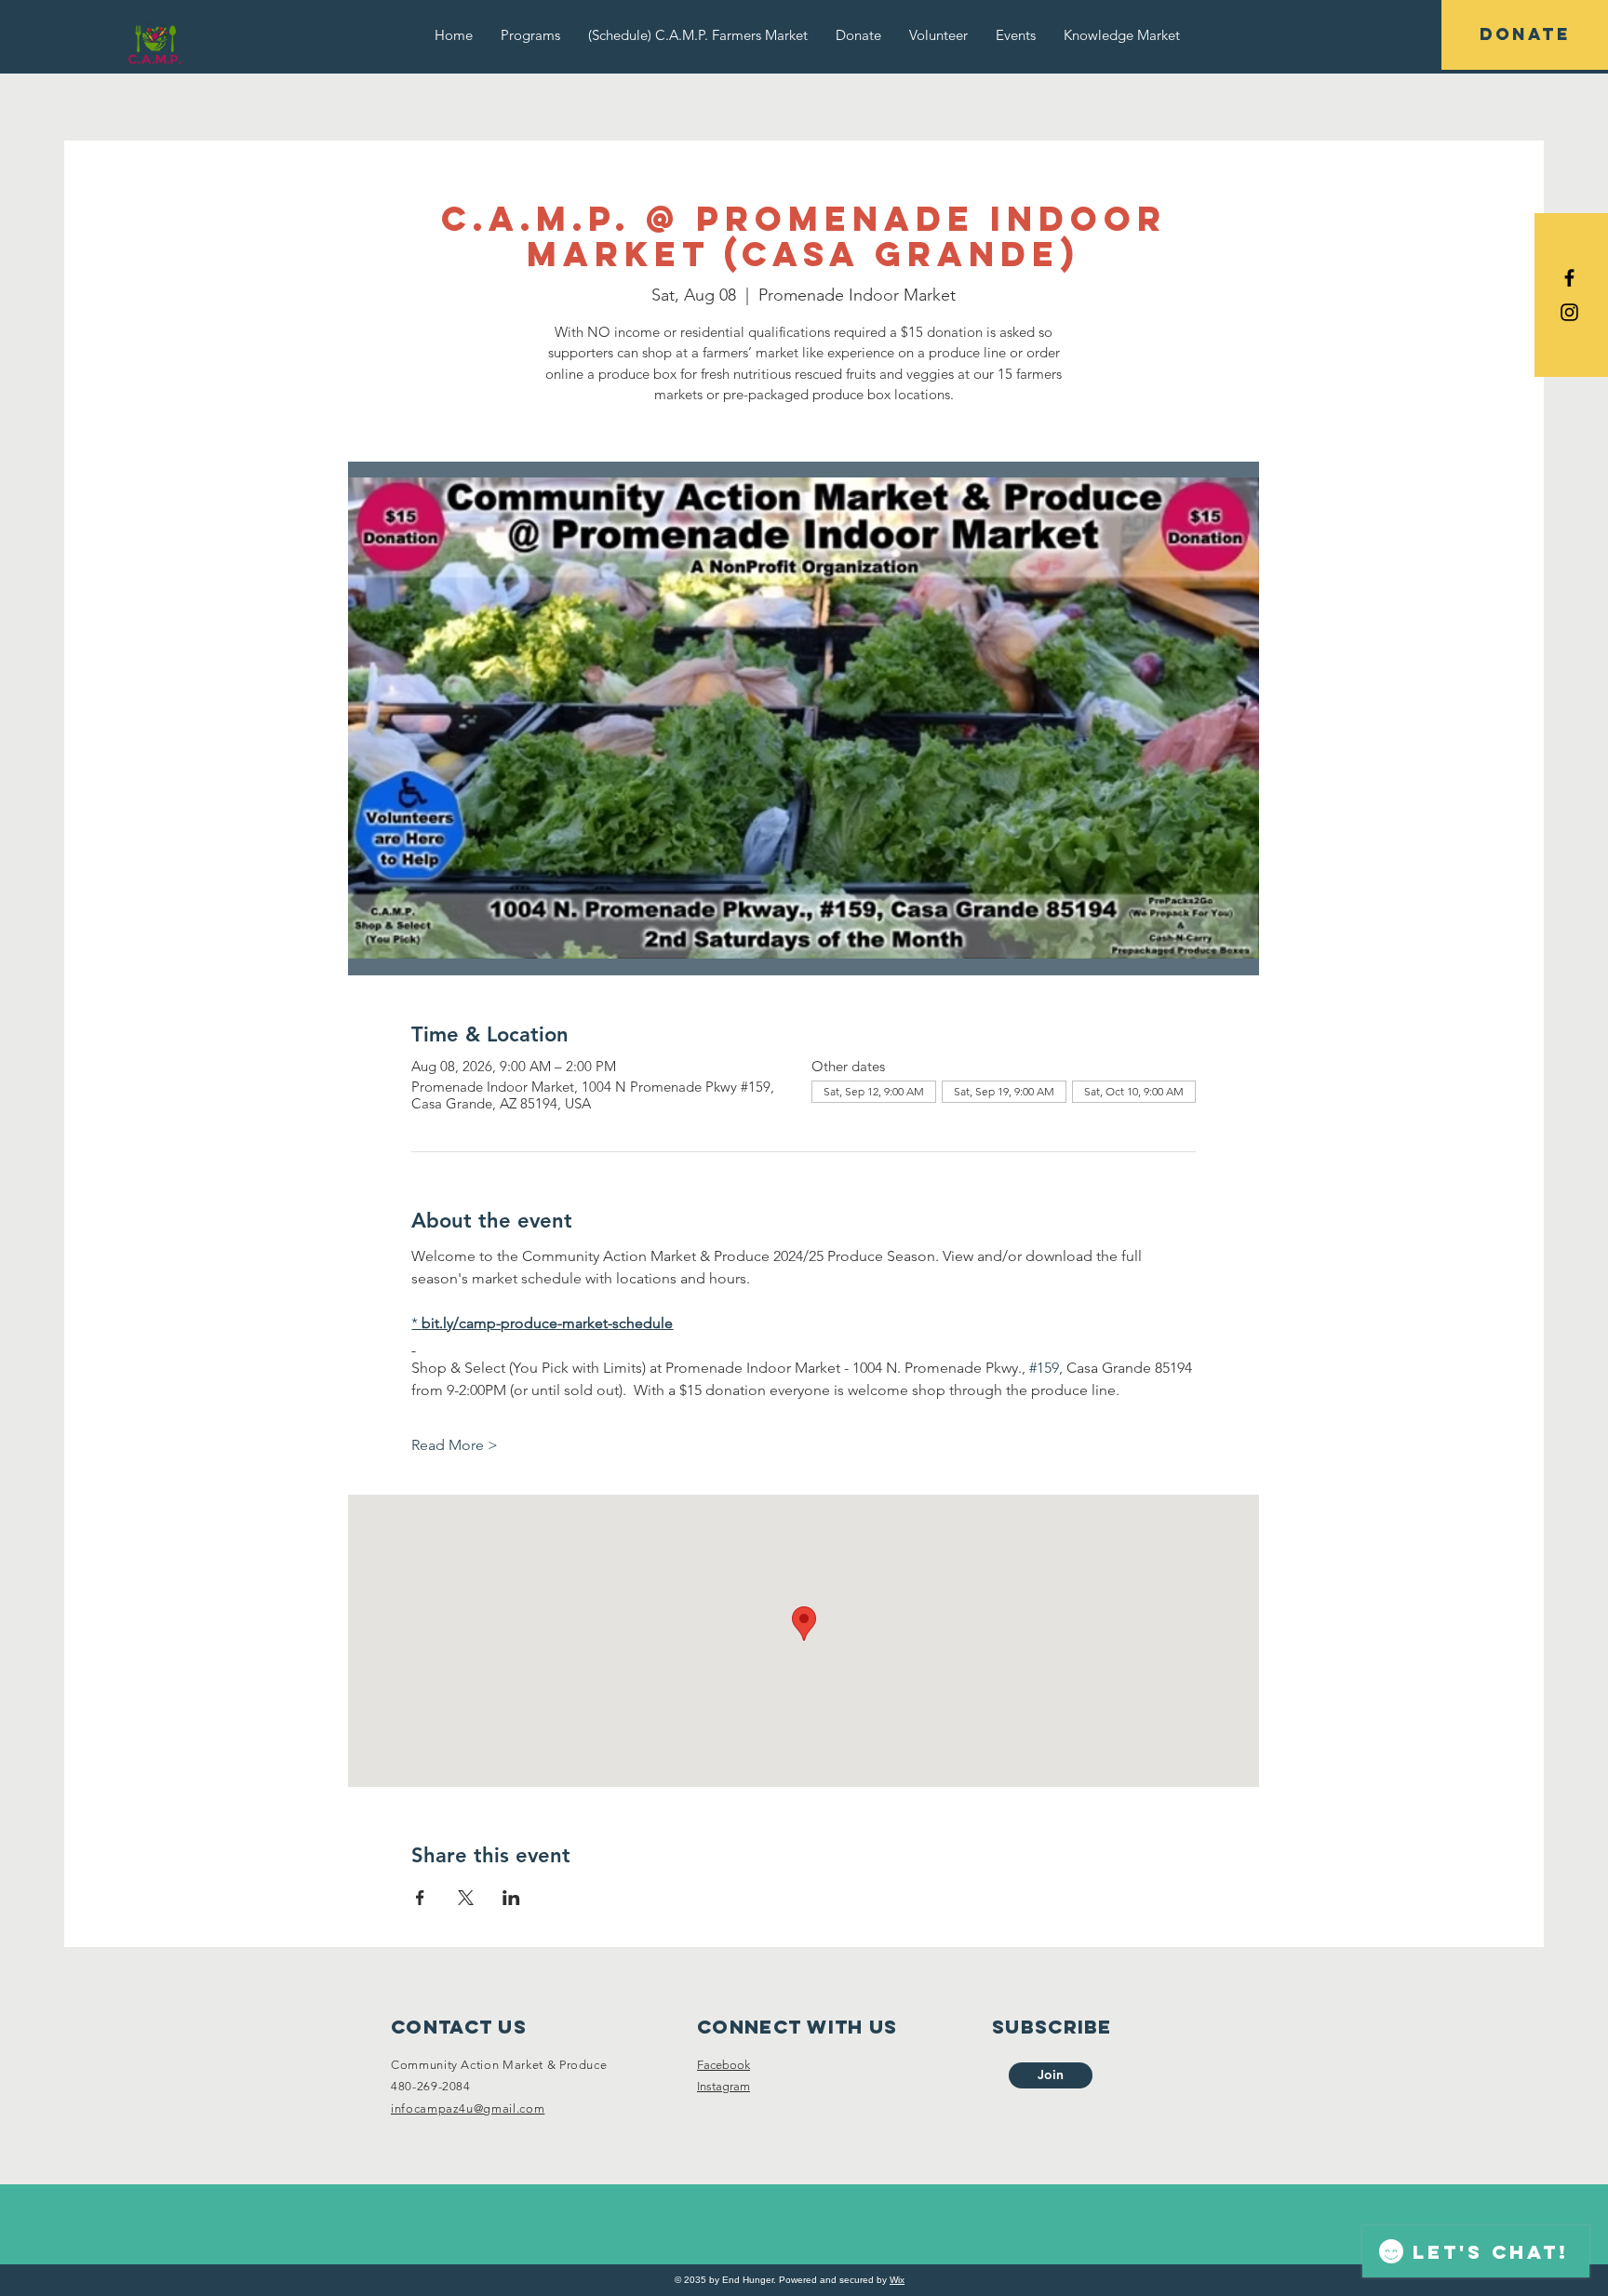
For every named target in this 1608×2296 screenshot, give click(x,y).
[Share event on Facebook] (420, 1898)
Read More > (455, 1445)
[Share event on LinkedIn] (511, 1898)
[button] (530, 35)
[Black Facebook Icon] (1569, 278)
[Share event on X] (466, 1898)
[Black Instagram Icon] (1569, 312)
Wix (897, 2280)
